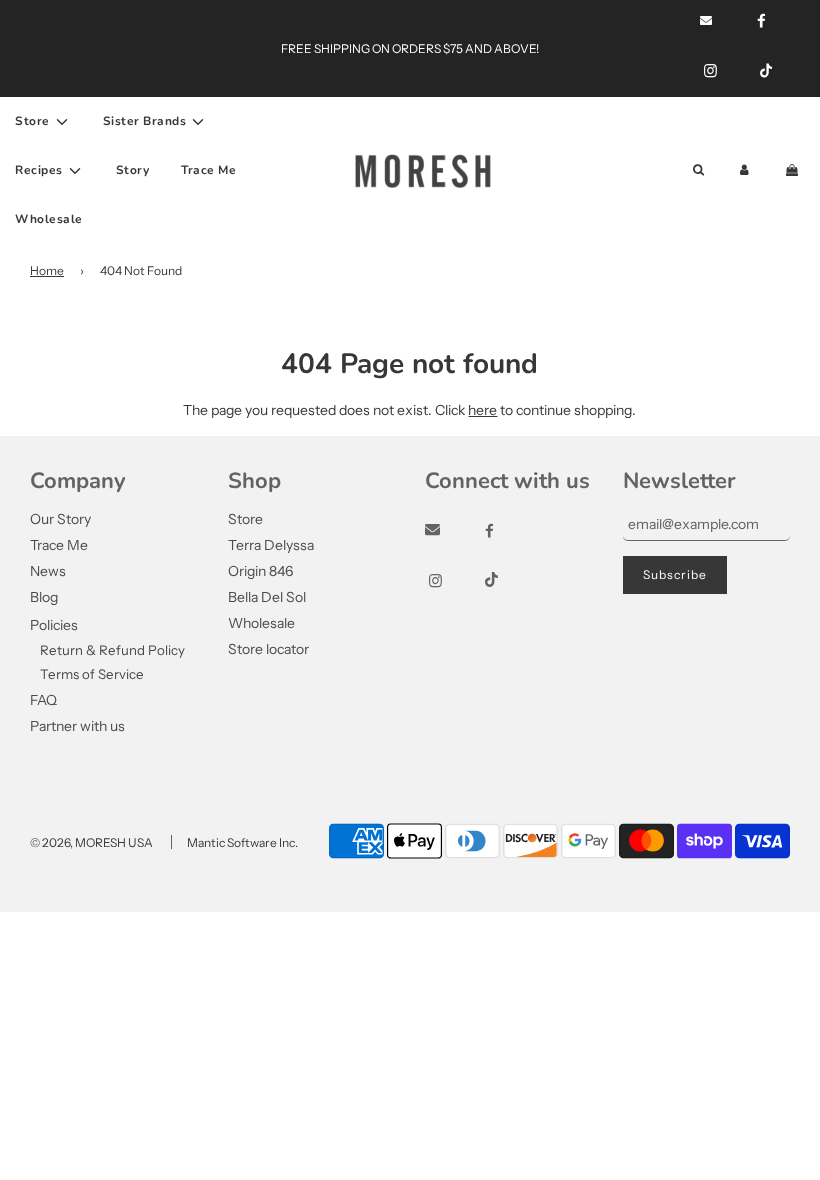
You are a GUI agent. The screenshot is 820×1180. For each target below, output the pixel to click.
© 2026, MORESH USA (91, 842)
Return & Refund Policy (112, 650)
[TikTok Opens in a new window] (766, 71)
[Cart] (794, 170)
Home (47, 270)
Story (133, 170)
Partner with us (77, 726)
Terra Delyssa (271, 545)
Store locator (268, 649)
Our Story (60, 519)
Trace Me (208, 170)
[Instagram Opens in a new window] (710, 71)
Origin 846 (260, 571)
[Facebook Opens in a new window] (507, 531)
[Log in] (744, 170)
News (48, 571)
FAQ (43, 700)
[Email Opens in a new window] (450, 531)
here (482, 410)
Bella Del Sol (267, 597)
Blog (44, 597)
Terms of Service (92, 674)
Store (245, 519)
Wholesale (49, 219)
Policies (54, 625)
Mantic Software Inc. (242, 842)
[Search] (698, 170)
